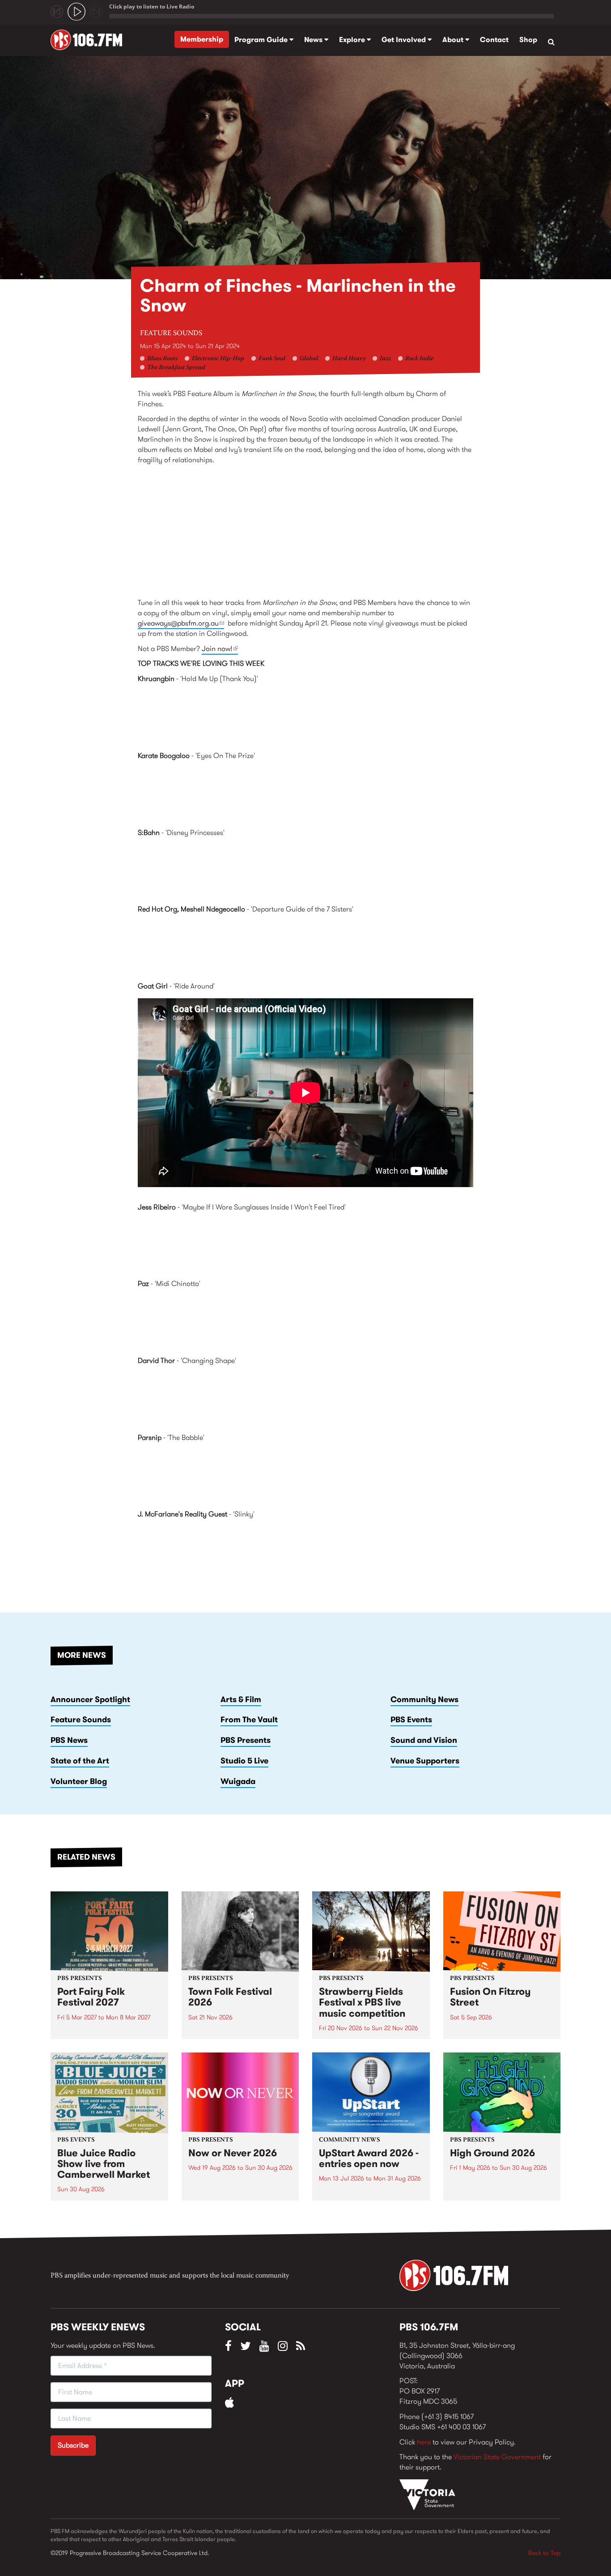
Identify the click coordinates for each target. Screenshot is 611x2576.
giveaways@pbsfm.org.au (181, 623)
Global (309, 359)
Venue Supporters (425, 1761)
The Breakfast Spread (176, 368)
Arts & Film (241, 1699)
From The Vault (249, 1720)
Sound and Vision (424, 1740)
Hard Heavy (349, 359)
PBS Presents (246, 1740)
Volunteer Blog (79, 1781)
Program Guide (262, 40)
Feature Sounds (171, 333)
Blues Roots (162, 359)
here (424, 2442)
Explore (353, 40)
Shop (528, 40)
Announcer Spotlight (90, 1699)
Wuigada (238, 1781)
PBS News (69, 1740)
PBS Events (411, 1720)
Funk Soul (272, 359)
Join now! (220, 649)
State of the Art (80, 1761)
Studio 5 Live (244, 1761)
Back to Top (544, 2553)
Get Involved (405, 40)
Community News (424, 1699)
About (454, 40)
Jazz (385, 359)
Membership (202, 39)
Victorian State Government (497, 2457)
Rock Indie (419, 359)
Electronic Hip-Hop (218, 359)
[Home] (90, 40)
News (314, 40)
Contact (494, 40)
